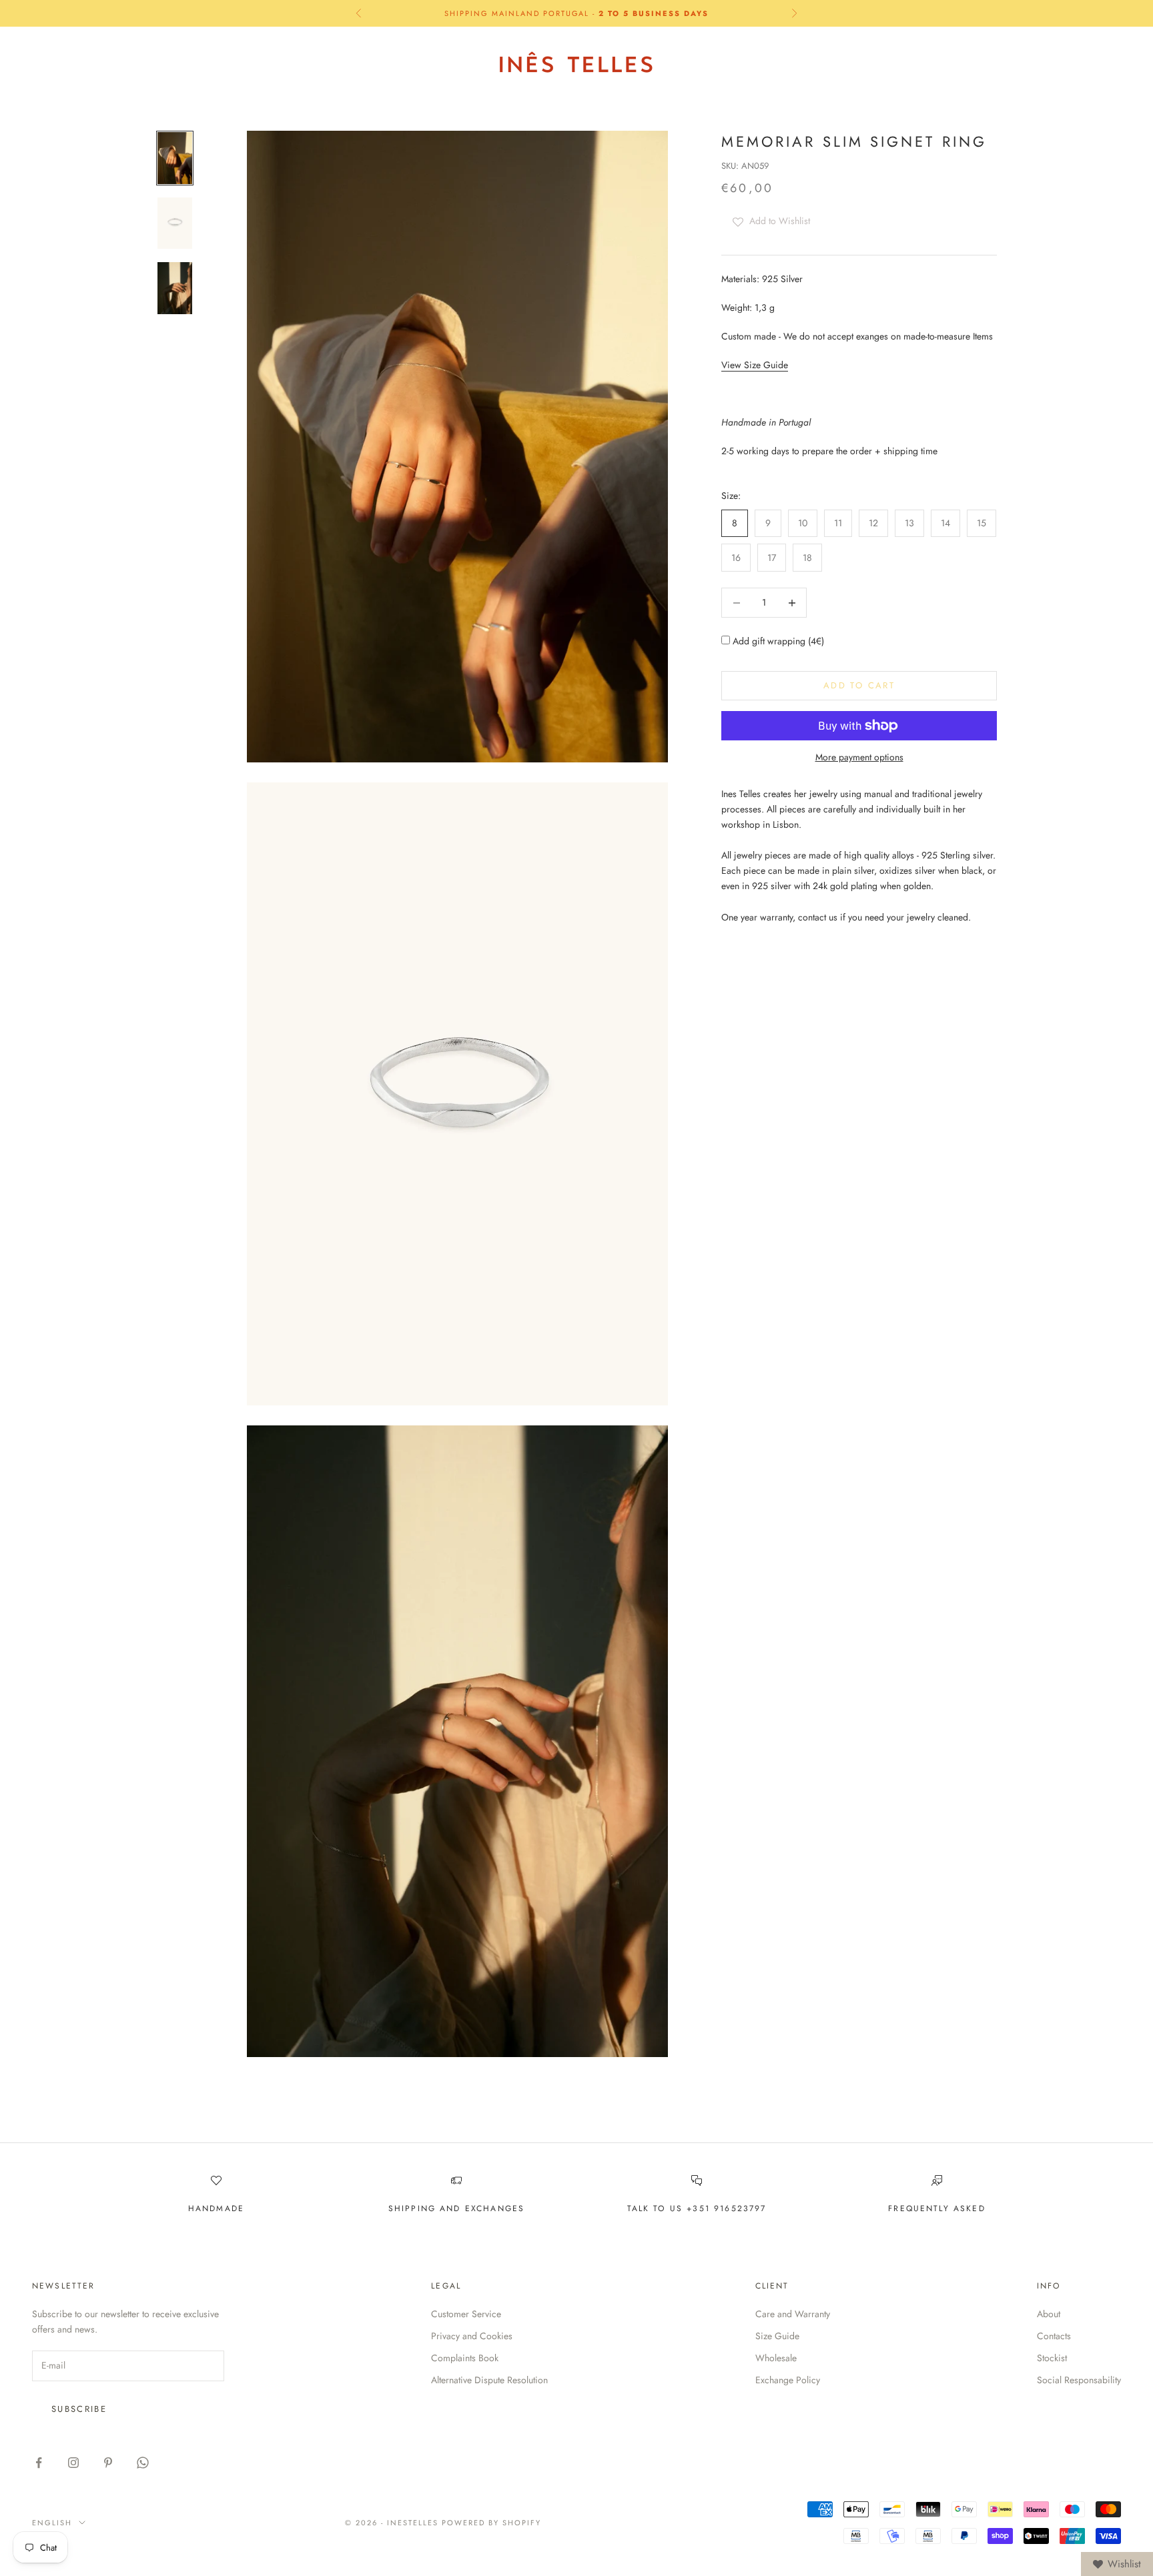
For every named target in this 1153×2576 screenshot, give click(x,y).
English (993, 63)
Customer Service (466, 2314)
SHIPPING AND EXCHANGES (457, 2208)
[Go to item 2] (175, 223)
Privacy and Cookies (472, 2336)
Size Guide (777, 2336)
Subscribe (79, 2409)
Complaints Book (465, 2358)
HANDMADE (216, 2208)
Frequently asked (937, 2208)
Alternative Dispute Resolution (489, 2380)
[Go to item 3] (175, 288)
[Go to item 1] (175, 158)
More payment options (859, 757)
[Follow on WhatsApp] (143, 2463)
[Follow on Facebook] (39, 2463)
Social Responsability (1079, 2380)
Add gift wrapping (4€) (777, 642)
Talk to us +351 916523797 (697, 2208)
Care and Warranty (793, 2314)
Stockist (1052, 2358)
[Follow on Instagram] (73, 2463)
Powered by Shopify (491, 2523)
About (1049, 2314)
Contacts (1054, 2336)
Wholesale (776, 2358)
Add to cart (859, 685)
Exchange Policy (788, 2380)
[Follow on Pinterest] (108, 2463)
